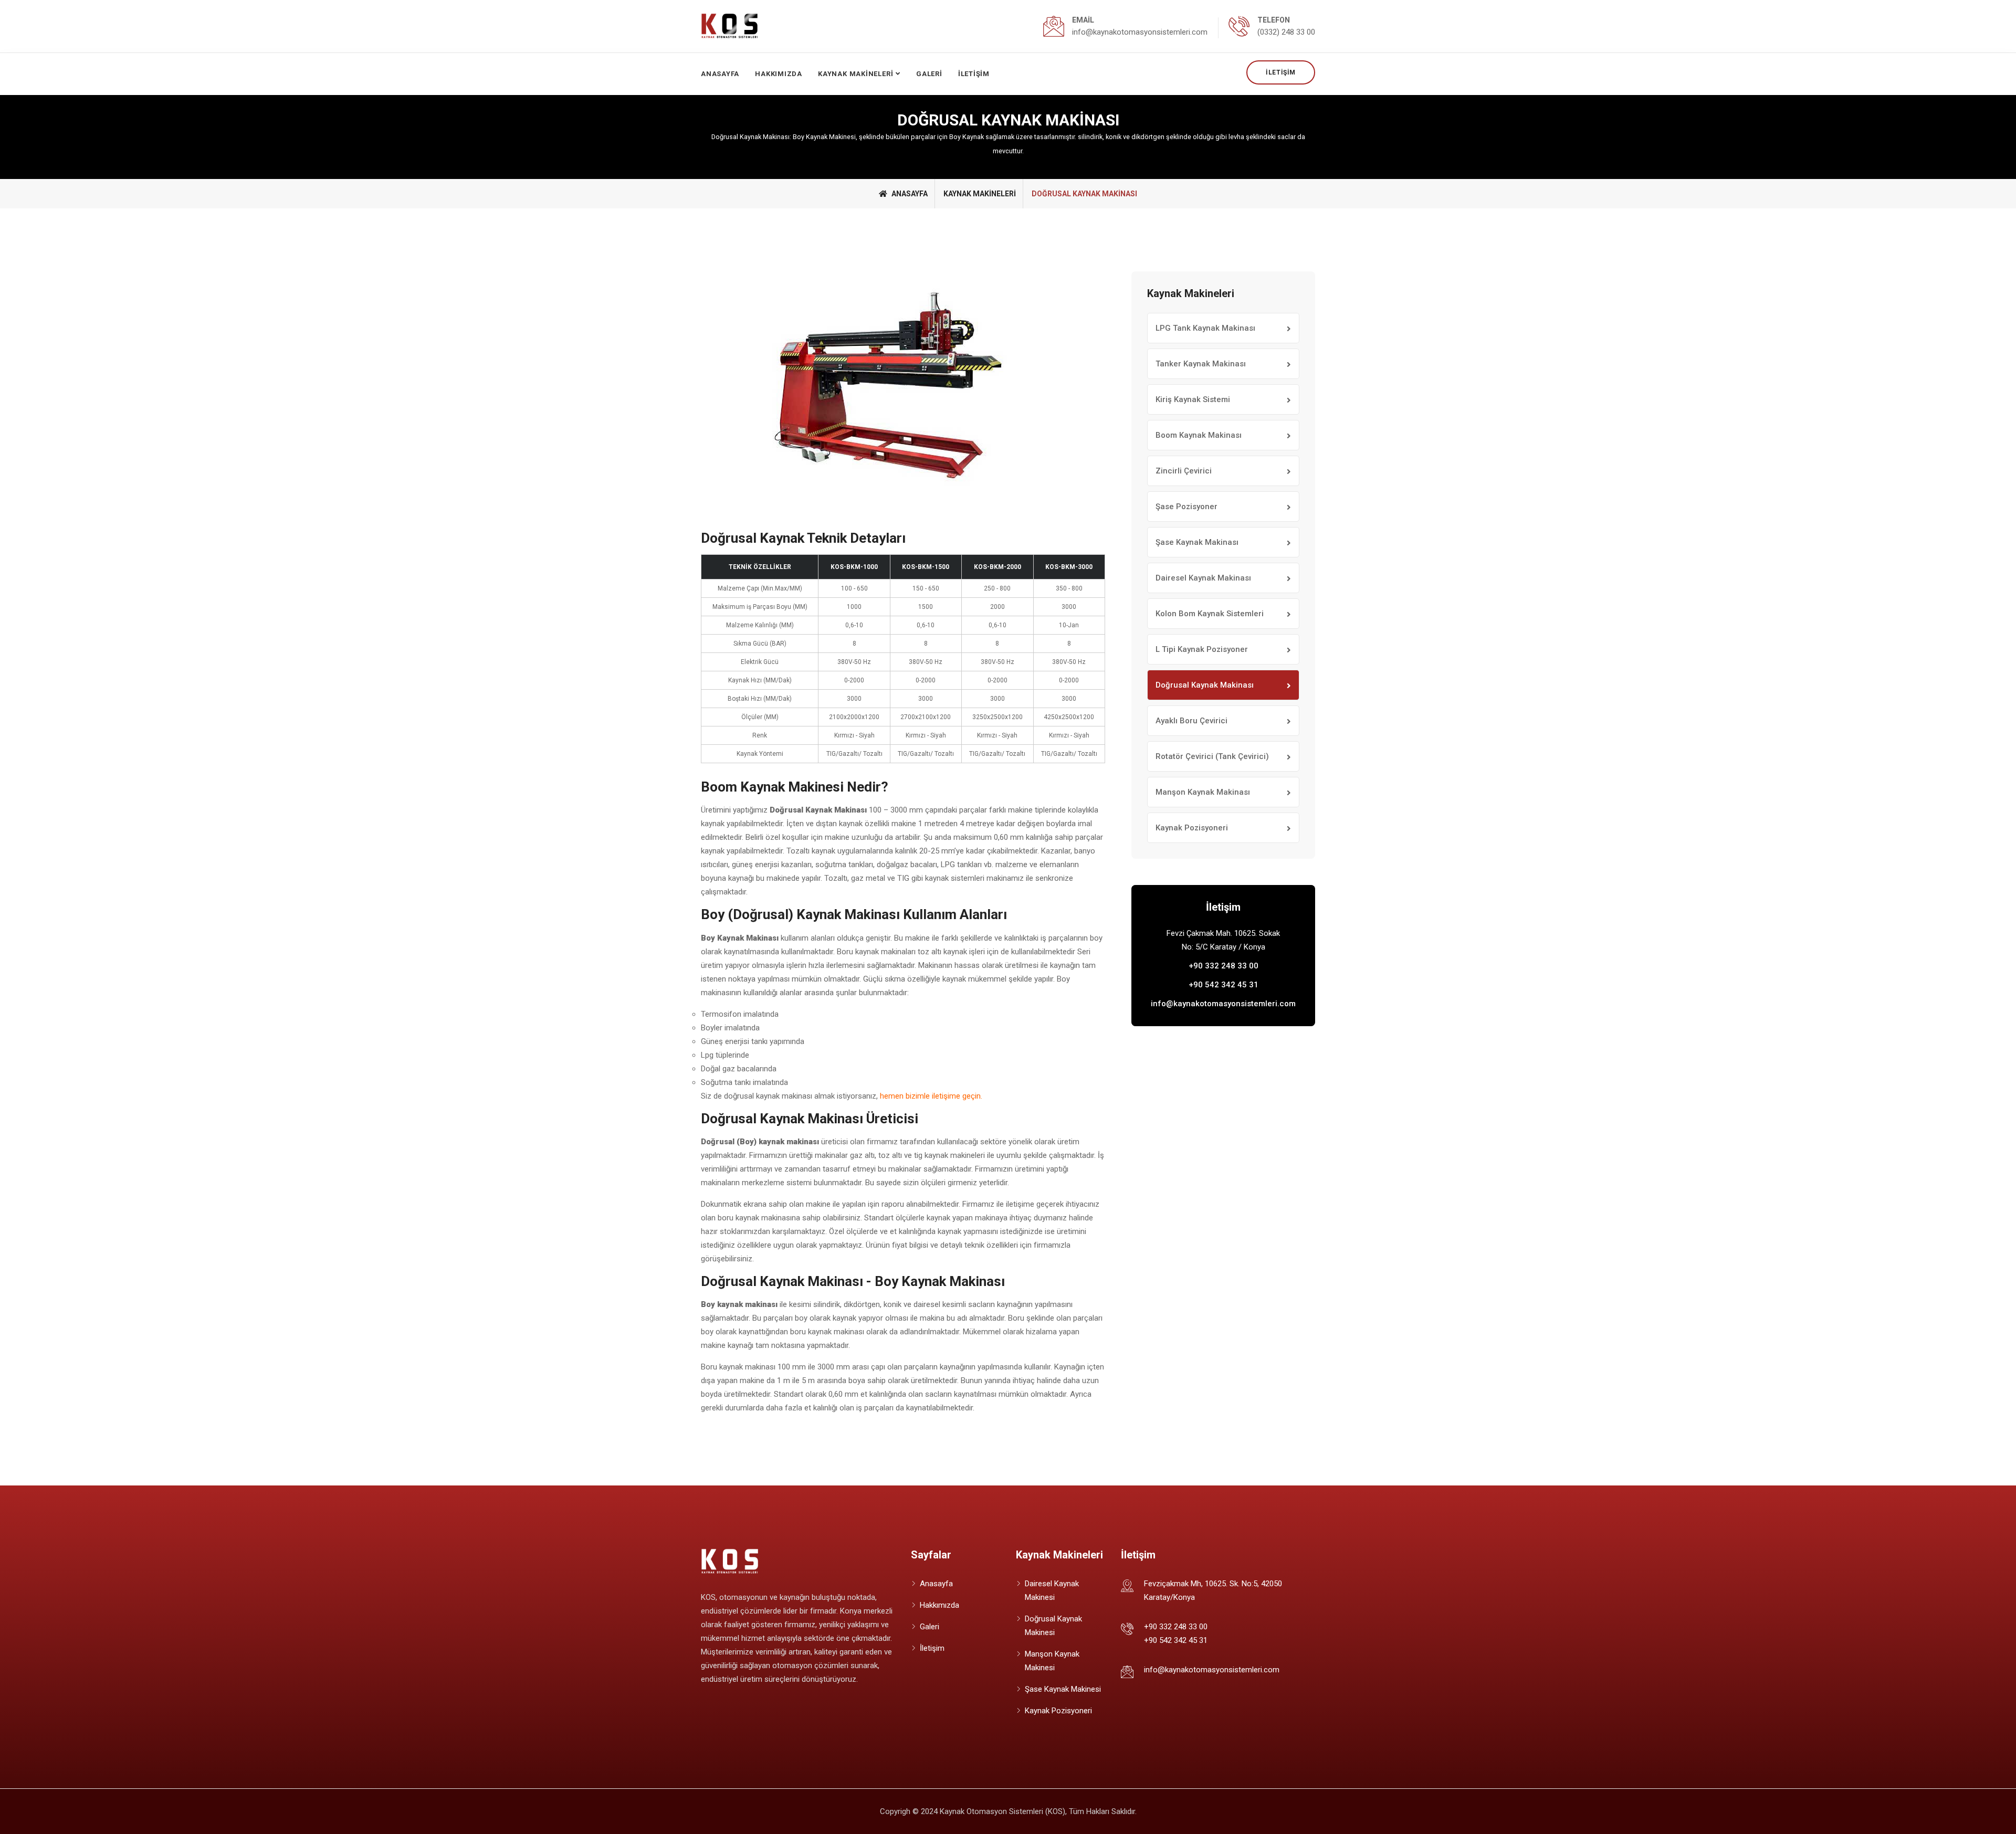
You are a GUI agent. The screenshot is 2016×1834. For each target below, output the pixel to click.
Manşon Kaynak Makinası (1203, 792)
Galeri (929, 74)
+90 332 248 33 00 (1224, 966)
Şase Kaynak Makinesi (1063, 1689)
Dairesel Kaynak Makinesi (1052, 1590)
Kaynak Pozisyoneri (1192, 828)
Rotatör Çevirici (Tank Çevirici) (1212, 756)
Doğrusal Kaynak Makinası (1205, 685)
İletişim (1281, 72)
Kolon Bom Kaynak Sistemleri (1210, 614)
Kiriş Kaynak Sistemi (1193, 399)
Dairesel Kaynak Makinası (1203, 578)
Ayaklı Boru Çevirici (1191, 721)
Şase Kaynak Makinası (1197, 542)
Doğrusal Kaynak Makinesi (1053, 1626)
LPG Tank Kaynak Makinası (1205, 328)
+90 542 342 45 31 (1224, 985)
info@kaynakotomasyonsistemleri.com (1223, 1004)
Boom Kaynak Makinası (1199, 435)
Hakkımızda (779, 74)
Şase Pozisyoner (1186, 507)
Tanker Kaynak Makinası (1201, 364)
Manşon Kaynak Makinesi (1052, 1661)
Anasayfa (720, 74)
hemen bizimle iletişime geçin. (931, 1096)
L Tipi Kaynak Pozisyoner (1202, 649)
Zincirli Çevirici (1184, 471)
